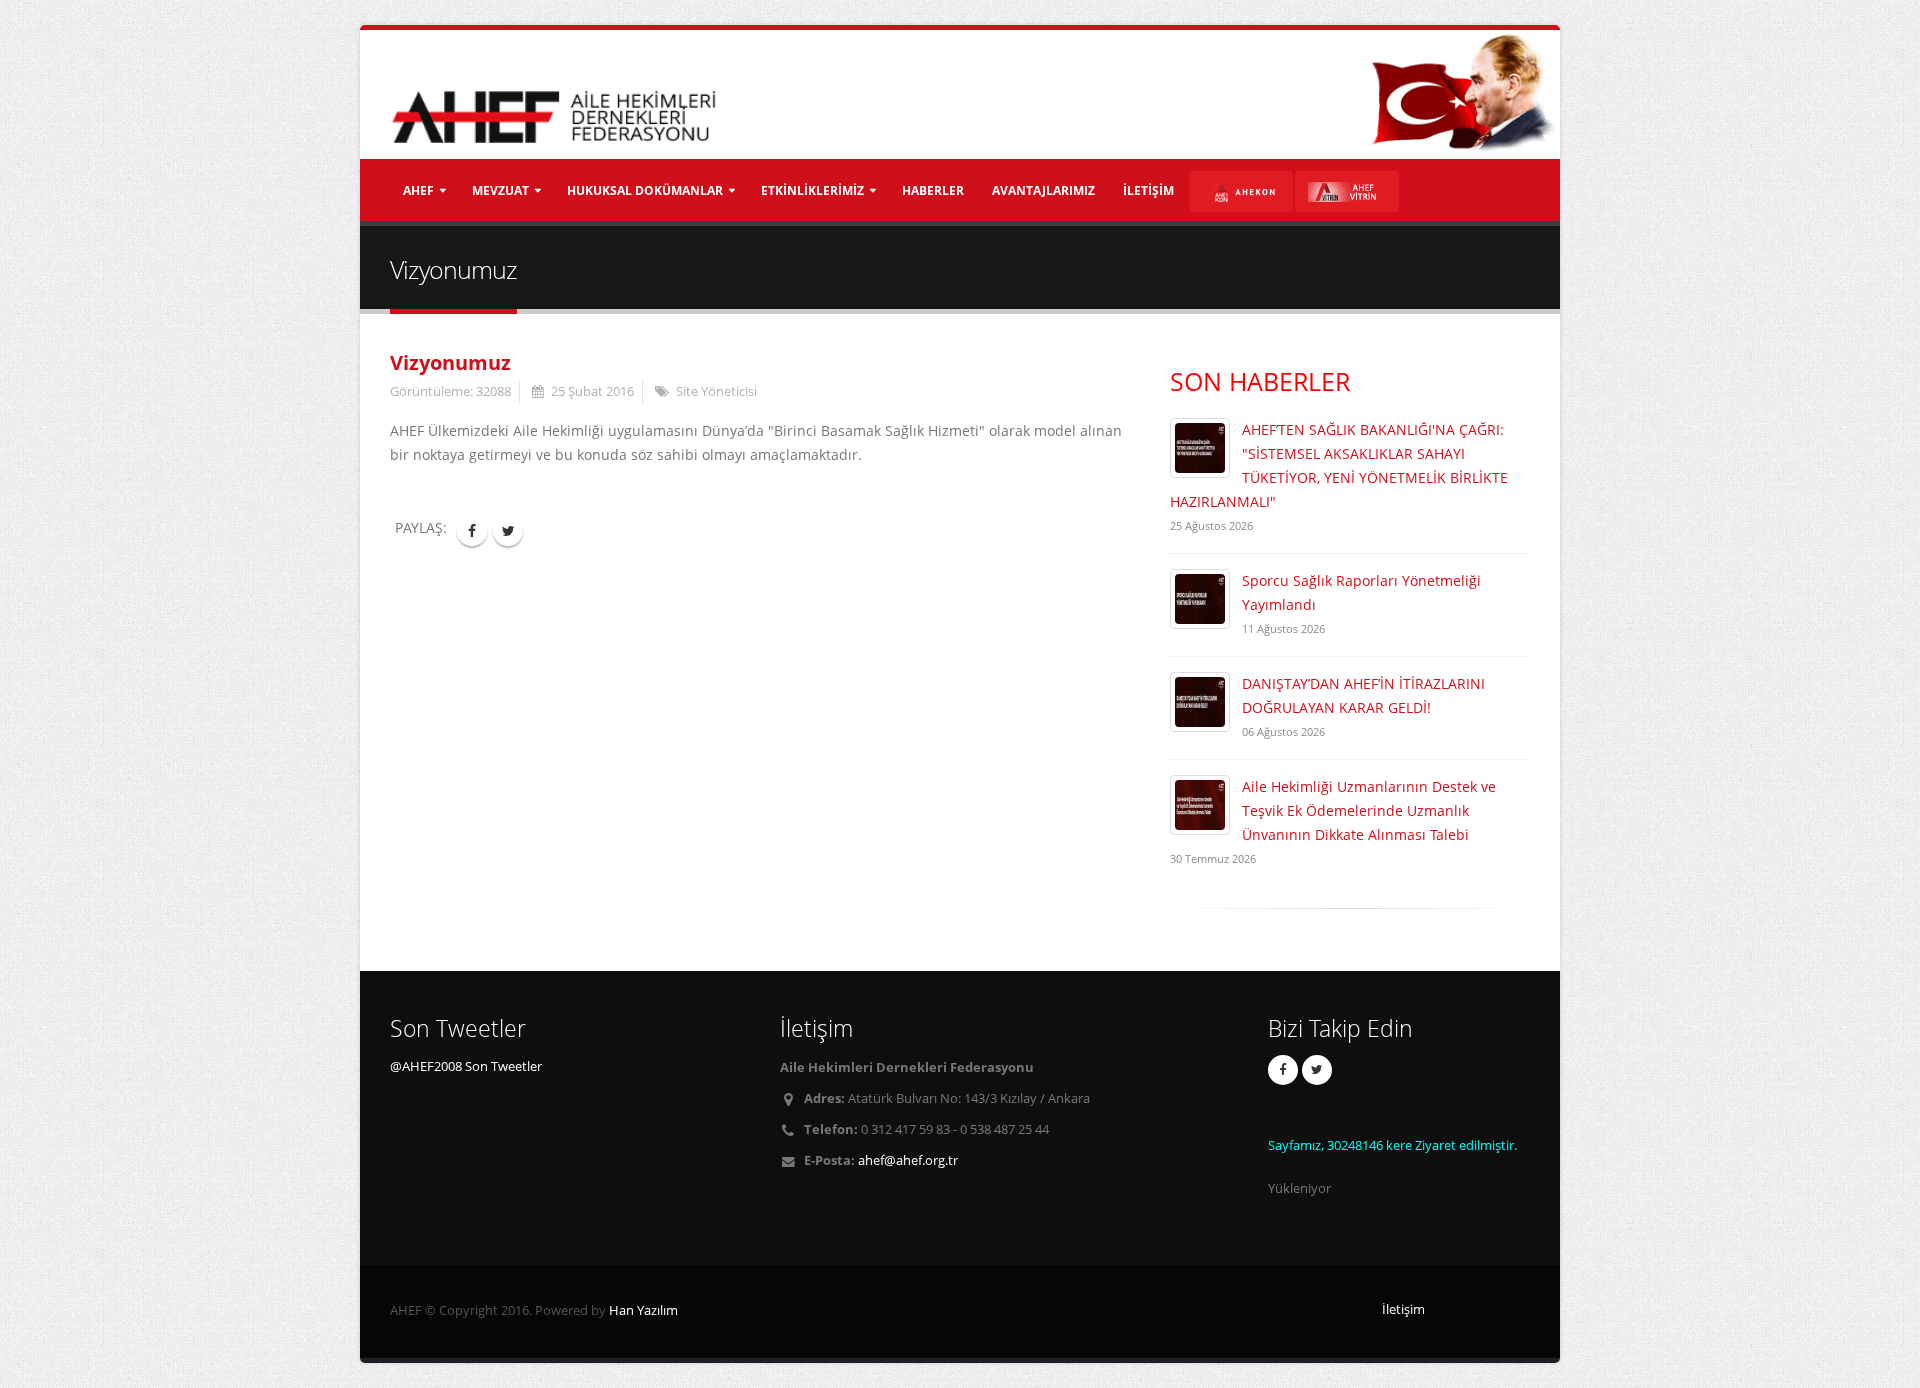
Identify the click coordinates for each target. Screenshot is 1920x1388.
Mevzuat (500, 190)
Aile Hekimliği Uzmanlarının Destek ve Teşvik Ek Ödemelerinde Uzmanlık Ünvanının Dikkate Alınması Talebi (1369, 810)
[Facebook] (1283, 1070)
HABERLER (933, 190)
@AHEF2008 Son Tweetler (466, 1066)
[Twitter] (1317, 1070)
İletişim (1403, 1309)
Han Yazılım (643, 1310)
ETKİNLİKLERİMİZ (812, 190)
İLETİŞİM (1148, 190)
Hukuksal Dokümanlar (645, 190)
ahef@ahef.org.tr (908, 1160)
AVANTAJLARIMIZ (1043, 190)
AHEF (418, 190)
